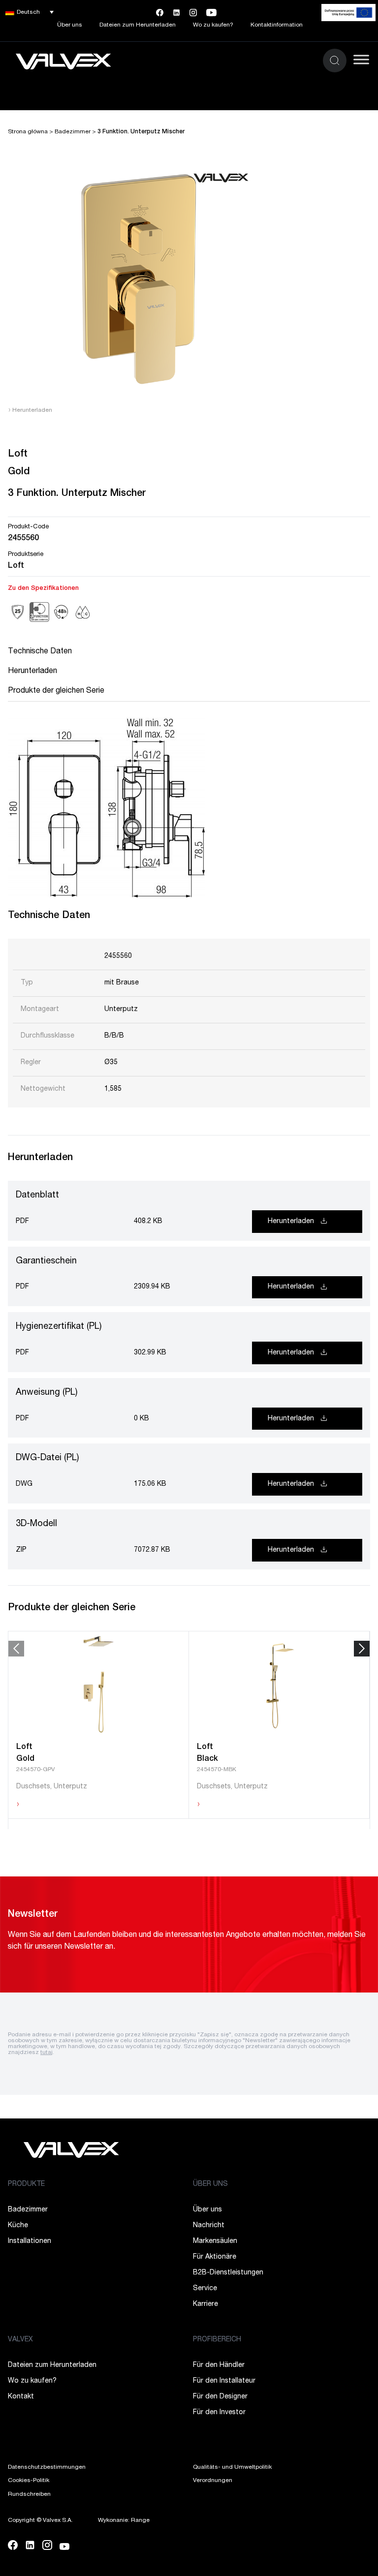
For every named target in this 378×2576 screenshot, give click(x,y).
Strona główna (28, 132)
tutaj (47, 2053)
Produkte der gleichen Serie (56, 691)
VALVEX (20, 2340)
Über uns (70, 25)
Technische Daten (40, 652)
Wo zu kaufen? (213, 25)
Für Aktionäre (215, 2257)
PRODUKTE (26, 2184)
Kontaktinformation (277, 25)
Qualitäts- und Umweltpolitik (232, 2467)
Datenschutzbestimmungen (47, 2467)
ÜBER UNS (210, 2184)
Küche (18, 2226)
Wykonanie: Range (124, 2520)
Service (205, 2289)
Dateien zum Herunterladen (138, 25)
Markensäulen (215, 2241)
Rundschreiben (29, 2494)
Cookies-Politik (29, 2481)
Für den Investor (219, 2413)
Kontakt (21, 2397)
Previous (16, 1649)
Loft (16, 566)
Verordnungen (213, 2481)
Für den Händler (219, 2365)
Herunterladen (30, 410)
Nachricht (209, 2226)
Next (362, 1649)
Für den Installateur (224, 2381)
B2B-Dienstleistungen (228, 2273)
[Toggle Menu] (361, 59)
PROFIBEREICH (217, 2340)
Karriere (205, 2304)
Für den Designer (220, 2397)
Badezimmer (73, 132)
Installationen (30, 2241)
